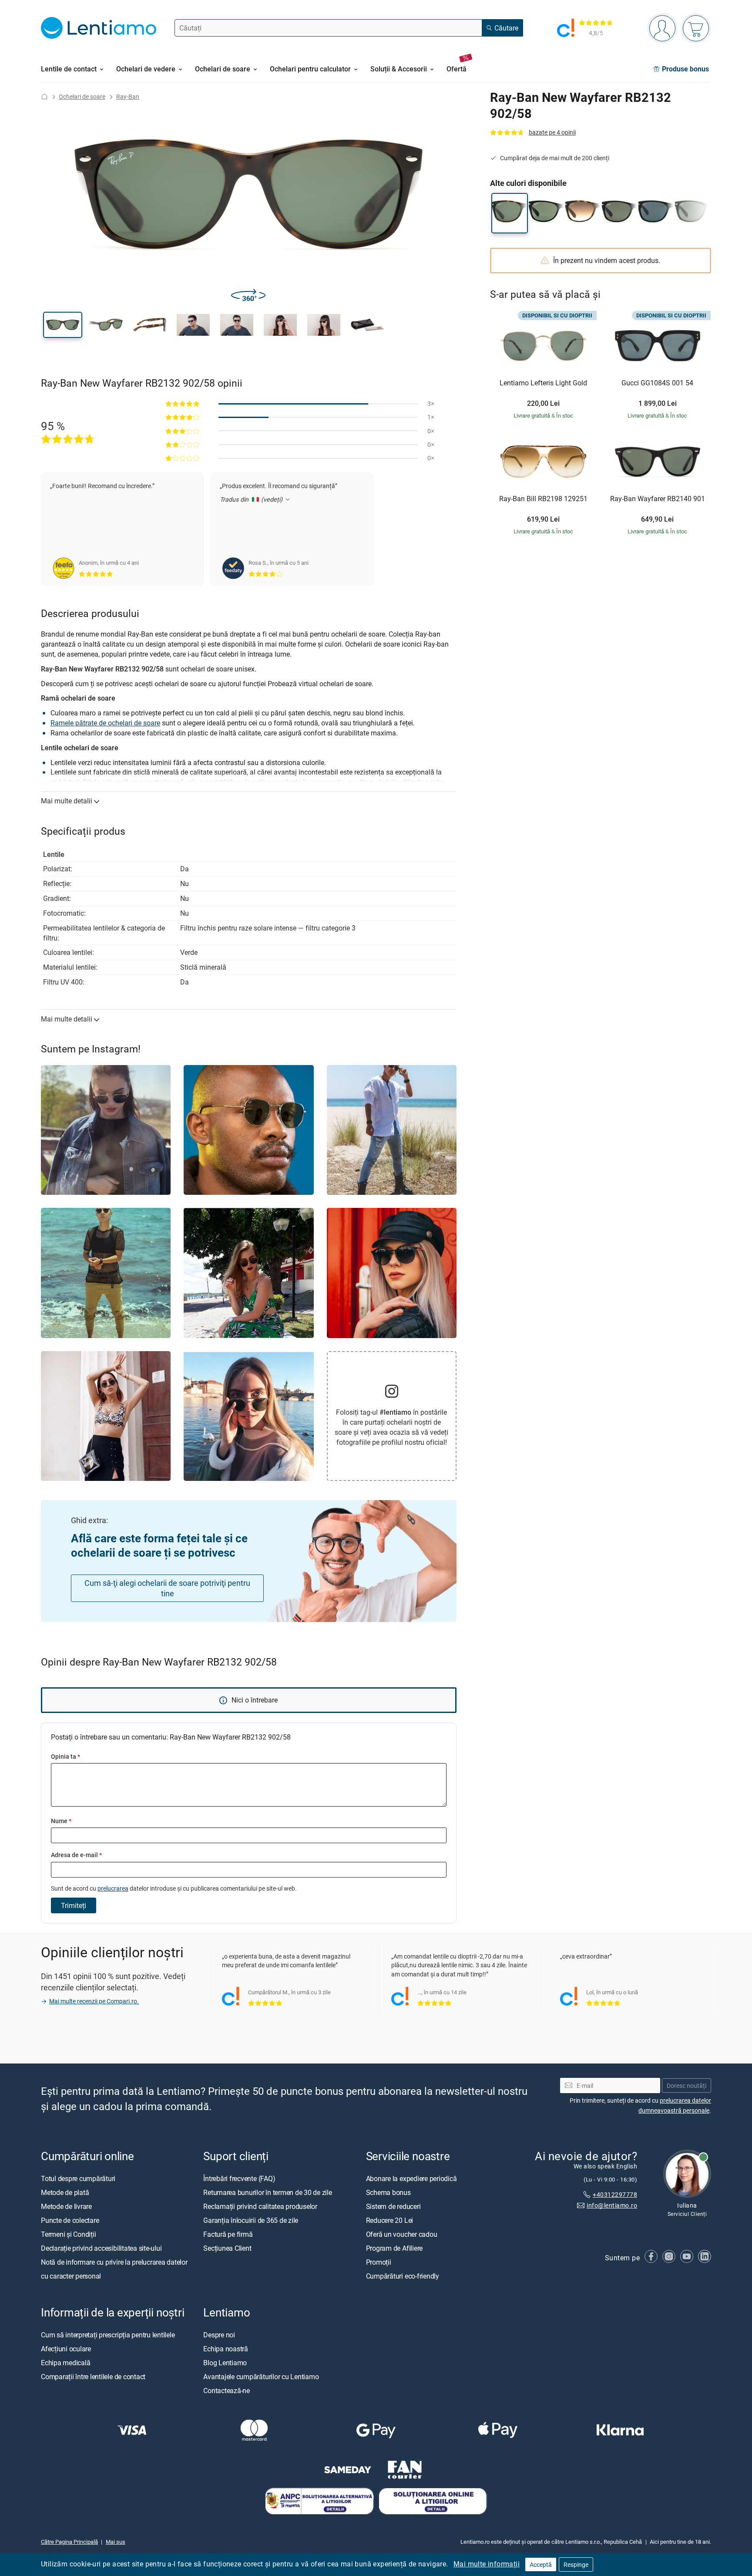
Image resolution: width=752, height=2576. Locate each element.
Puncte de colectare (70, 2220)
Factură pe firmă (228, 2234)
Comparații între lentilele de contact (93, 2377)
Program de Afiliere (394, 2248)
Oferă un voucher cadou (402, 2234)
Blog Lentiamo (225, 2363)
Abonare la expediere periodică (411, 2178)
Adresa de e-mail (76, 1855)
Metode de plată (65, 2192)
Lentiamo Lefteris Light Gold (543, 383)
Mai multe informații (487, 2564)
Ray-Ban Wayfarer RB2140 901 (658, 499)
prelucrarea (113, 1888)
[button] (63, 325)
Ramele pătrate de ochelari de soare (105, 723)
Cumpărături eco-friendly (403, 2276)
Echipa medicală (65, 2363)
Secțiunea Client (227, 2248)
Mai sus (116, 2542)
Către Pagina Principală (69, 2542)
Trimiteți (74, 1905)
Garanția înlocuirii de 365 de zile (251, 2220)
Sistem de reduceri (393, 2206)
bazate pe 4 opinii (552, 132)
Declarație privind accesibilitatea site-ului (101, 2248)
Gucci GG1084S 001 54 (657, 383)
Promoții (379, 2262)
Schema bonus (388, 2192)
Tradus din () (252, 499)
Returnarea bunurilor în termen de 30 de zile (267, 2192)
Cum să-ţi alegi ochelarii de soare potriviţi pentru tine (167, 1588)
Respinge (576, 2564)
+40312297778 (615, 2194)
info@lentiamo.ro (612, 2205)
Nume (61, 1821)
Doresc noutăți (687, 2085)
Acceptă (541, 2564)
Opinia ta (65, 1756)
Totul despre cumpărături (78, 2178)
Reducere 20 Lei (389, 2220)
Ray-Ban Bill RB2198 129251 (543, 499)
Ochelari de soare (82, 96)
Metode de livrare (66, 2206)
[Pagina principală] (44, 96)
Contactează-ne (227, 2391)
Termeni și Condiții (68, 2234)
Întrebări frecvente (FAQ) (239, 2178)
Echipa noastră (226, 2349)
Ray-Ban (128, 96)
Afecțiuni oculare (66, 2349)
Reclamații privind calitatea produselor (260, 2206)
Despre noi (219, 2335)
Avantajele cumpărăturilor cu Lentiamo (261, 2377)
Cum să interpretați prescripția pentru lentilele (108, 2335)
